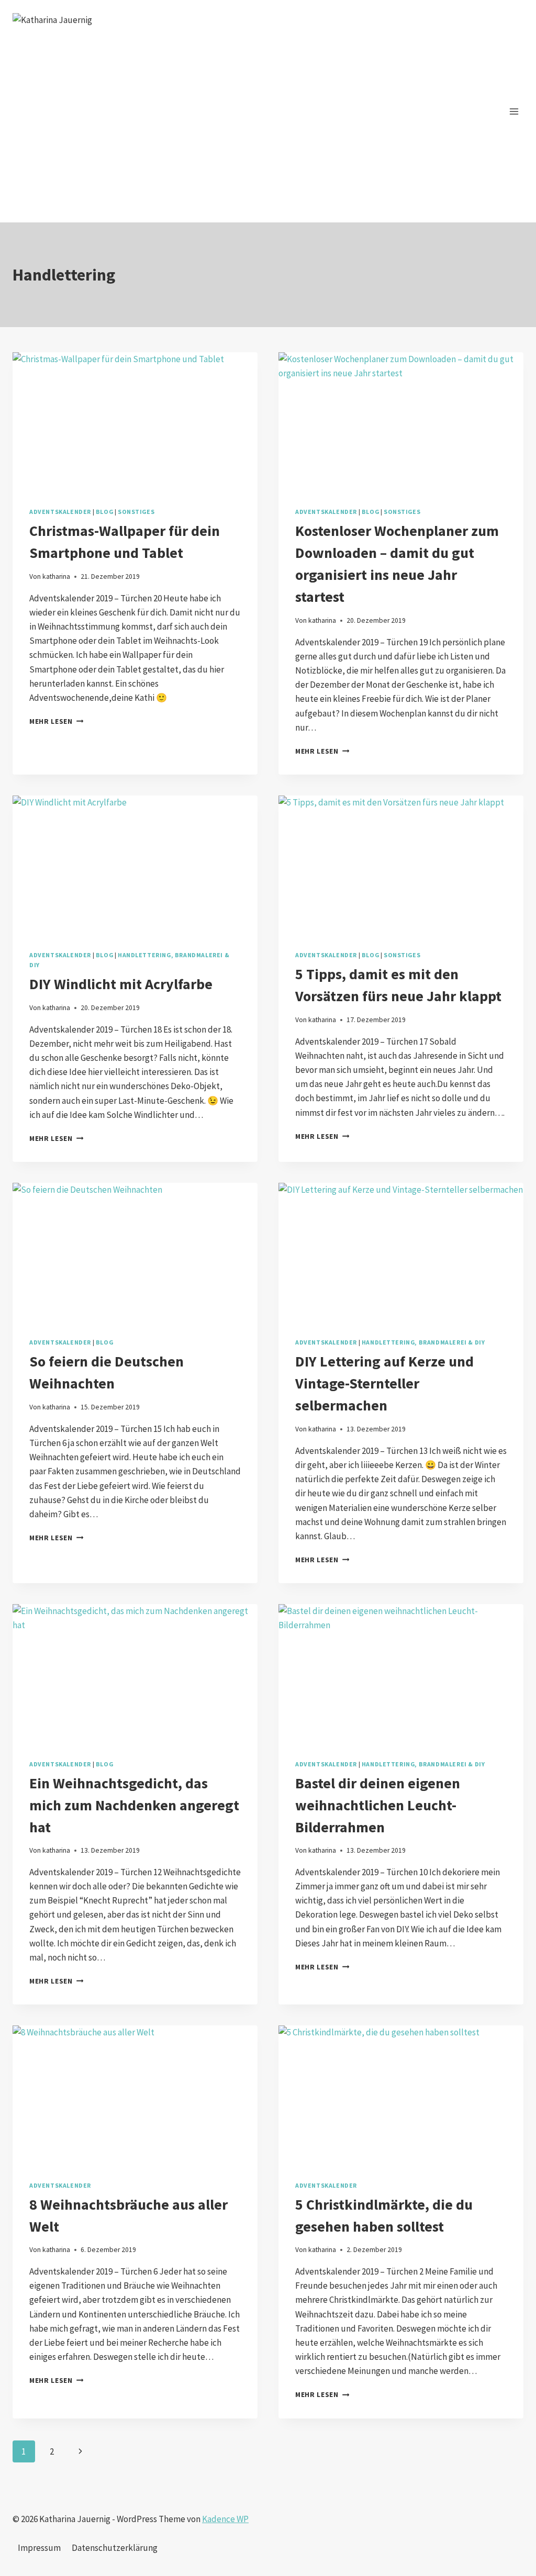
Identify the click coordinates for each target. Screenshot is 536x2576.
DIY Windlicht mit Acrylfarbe (121, 984)
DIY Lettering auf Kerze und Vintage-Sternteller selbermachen (384, 1383)
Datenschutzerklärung (115, 2548)
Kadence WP (225, 2519)
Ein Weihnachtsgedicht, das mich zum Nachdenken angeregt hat (134, 1805)
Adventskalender (60, 512)
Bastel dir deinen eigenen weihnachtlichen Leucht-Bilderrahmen (378, 1805)
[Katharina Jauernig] (117, 118)
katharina (56, 576)
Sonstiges (136, 512)
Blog (104, 512)
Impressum (39, 2548)
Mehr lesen (56, 721)
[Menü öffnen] (514, 111)
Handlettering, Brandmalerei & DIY (423, 1342)
